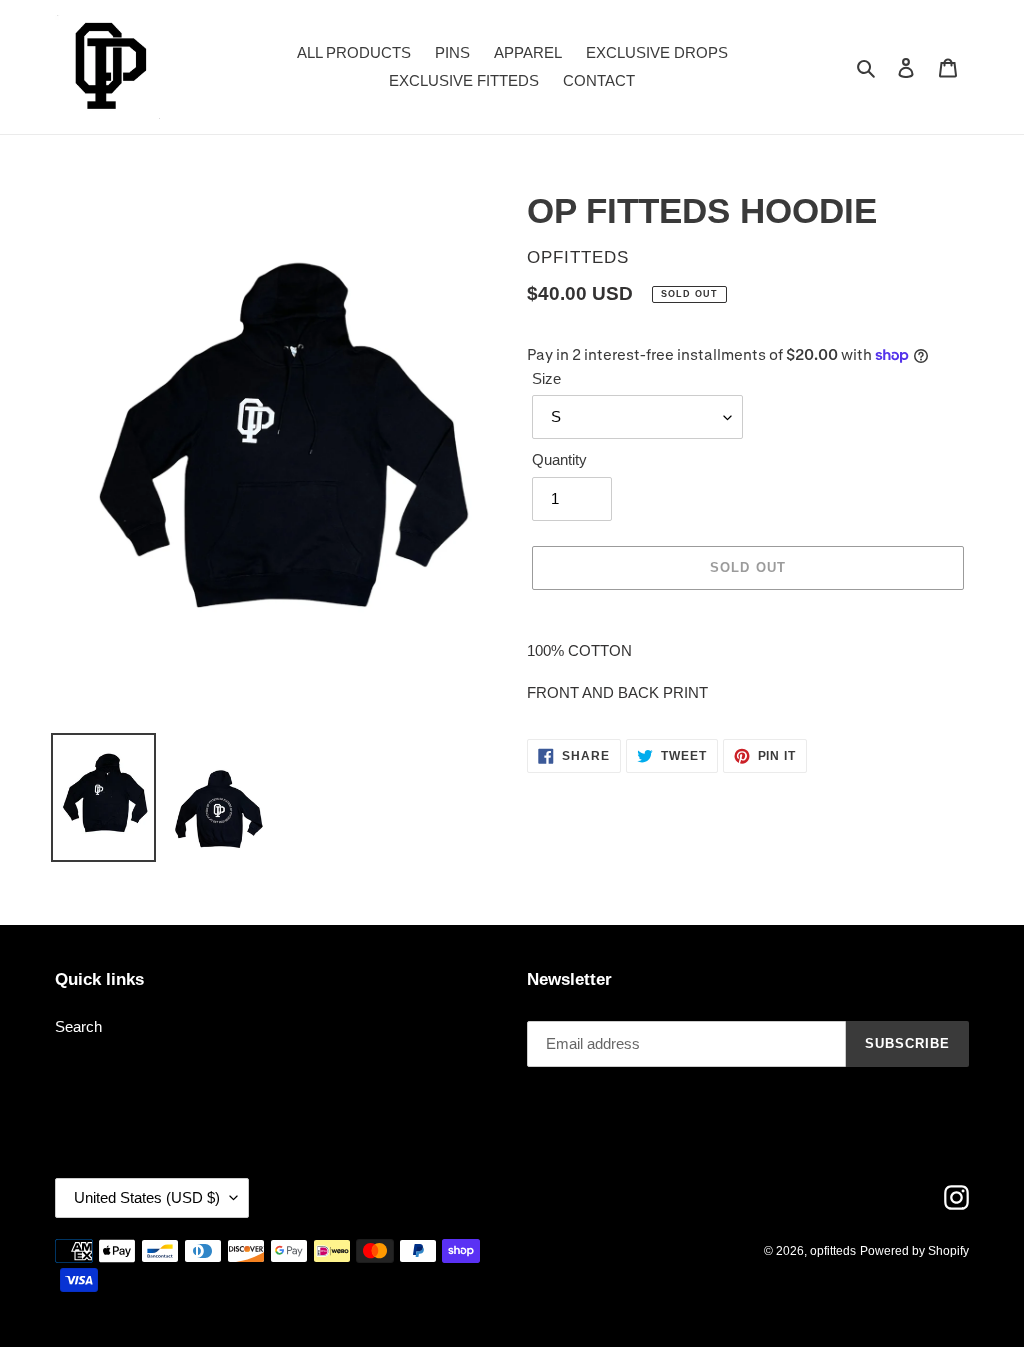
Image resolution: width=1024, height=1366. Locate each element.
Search (78, 1026)
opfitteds (833, 1251)
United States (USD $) (147, 1197)
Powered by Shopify (914, 1251)
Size (546, 378)
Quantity (559, 459)
